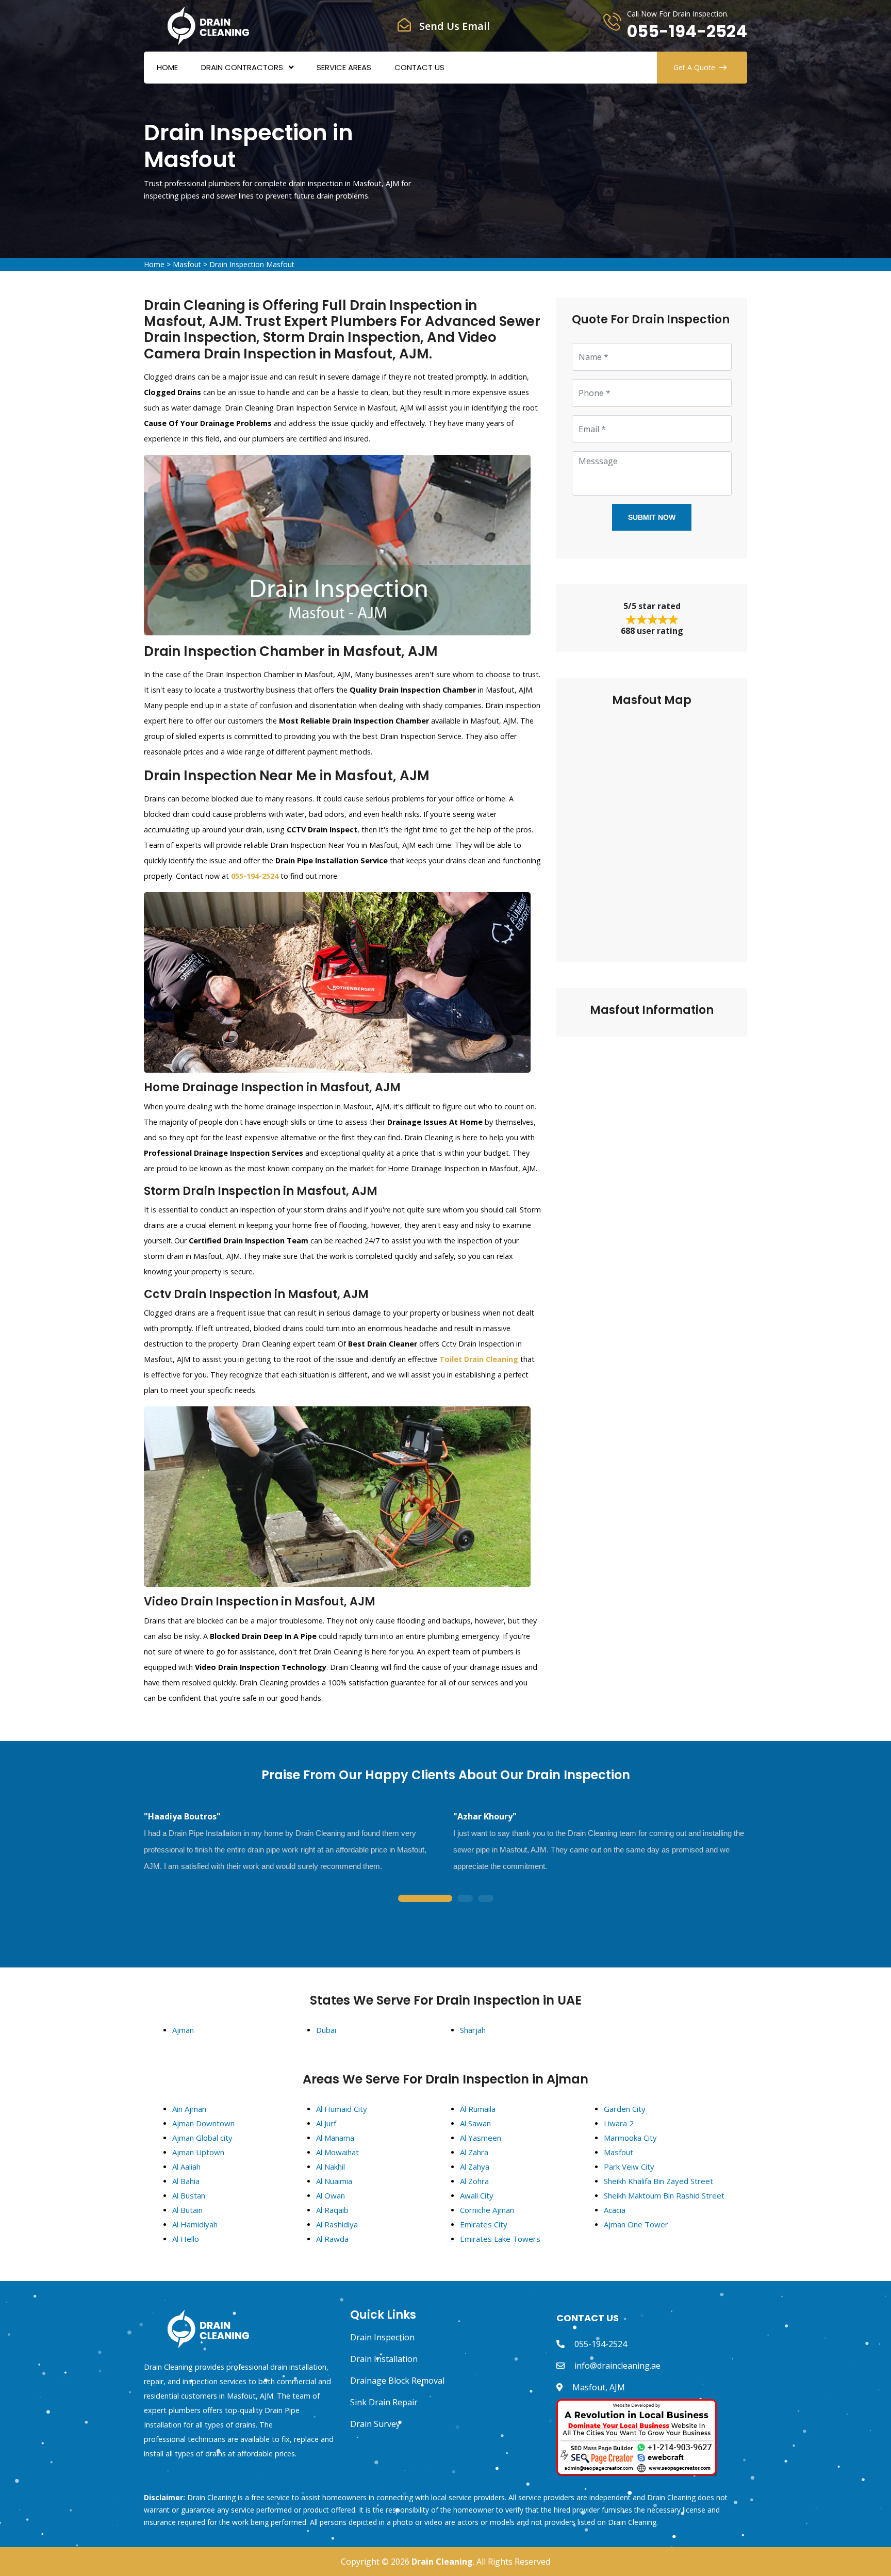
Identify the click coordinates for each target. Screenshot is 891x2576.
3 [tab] (486, 1899)
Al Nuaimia (334, 2181)
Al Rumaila (478, 2109)
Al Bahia (186, 2181)
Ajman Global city (202, 2138)
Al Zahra (474, 2152)
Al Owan (331, 2195)
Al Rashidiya (337, 2224)
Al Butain (187, 2210)
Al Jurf (326, 2123)
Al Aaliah (186, 2167)
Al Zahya (475, 2167)
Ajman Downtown (203, 2123)
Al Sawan (475, 2123)
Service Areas (344, 67)
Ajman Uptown (198, 2152)
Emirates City (484, 2224)
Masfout (187, 264)
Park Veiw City (629, 2167)
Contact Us (419, 67)
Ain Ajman (189, 2109)
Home (167, 67)
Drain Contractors (242, 67)
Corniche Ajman (487, 2210)
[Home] (208, 25)
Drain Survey (375, 2424)
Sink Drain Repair (384, 2402)
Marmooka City (630, 2138)
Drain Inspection (382, 2337)
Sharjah (473, 2030)
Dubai (326, 2030)
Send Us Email (455, 26)
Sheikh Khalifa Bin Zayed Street (658, 2181)
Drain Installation (384, 2359)
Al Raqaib (332, 2210)
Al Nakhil (331, 2167)
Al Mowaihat (337, 2152)
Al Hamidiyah (195, 2224)
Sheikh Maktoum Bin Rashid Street (664, 2195)
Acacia (615, 2210)
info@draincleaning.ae (617, 2366)
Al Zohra (474, 2181)
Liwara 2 (619, 2123)
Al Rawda (332, 2239)
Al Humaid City (342, 2109)
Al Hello (186, 2239)
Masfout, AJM (599, 2387)
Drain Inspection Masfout (252, 264)
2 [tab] (465, 1899)
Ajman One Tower (636, 2224)
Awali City (477, 2195)
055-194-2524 (687, 31)
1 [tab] (425, 1899)
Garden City (625, 2109)
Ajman (183, 2030)
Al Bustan (189, 2195)
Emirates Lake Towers (500, 2239)
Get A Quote (694, 67)
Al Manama (335, 2138)
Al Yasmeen (481, 2138)
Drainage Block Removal (397, 2381)
